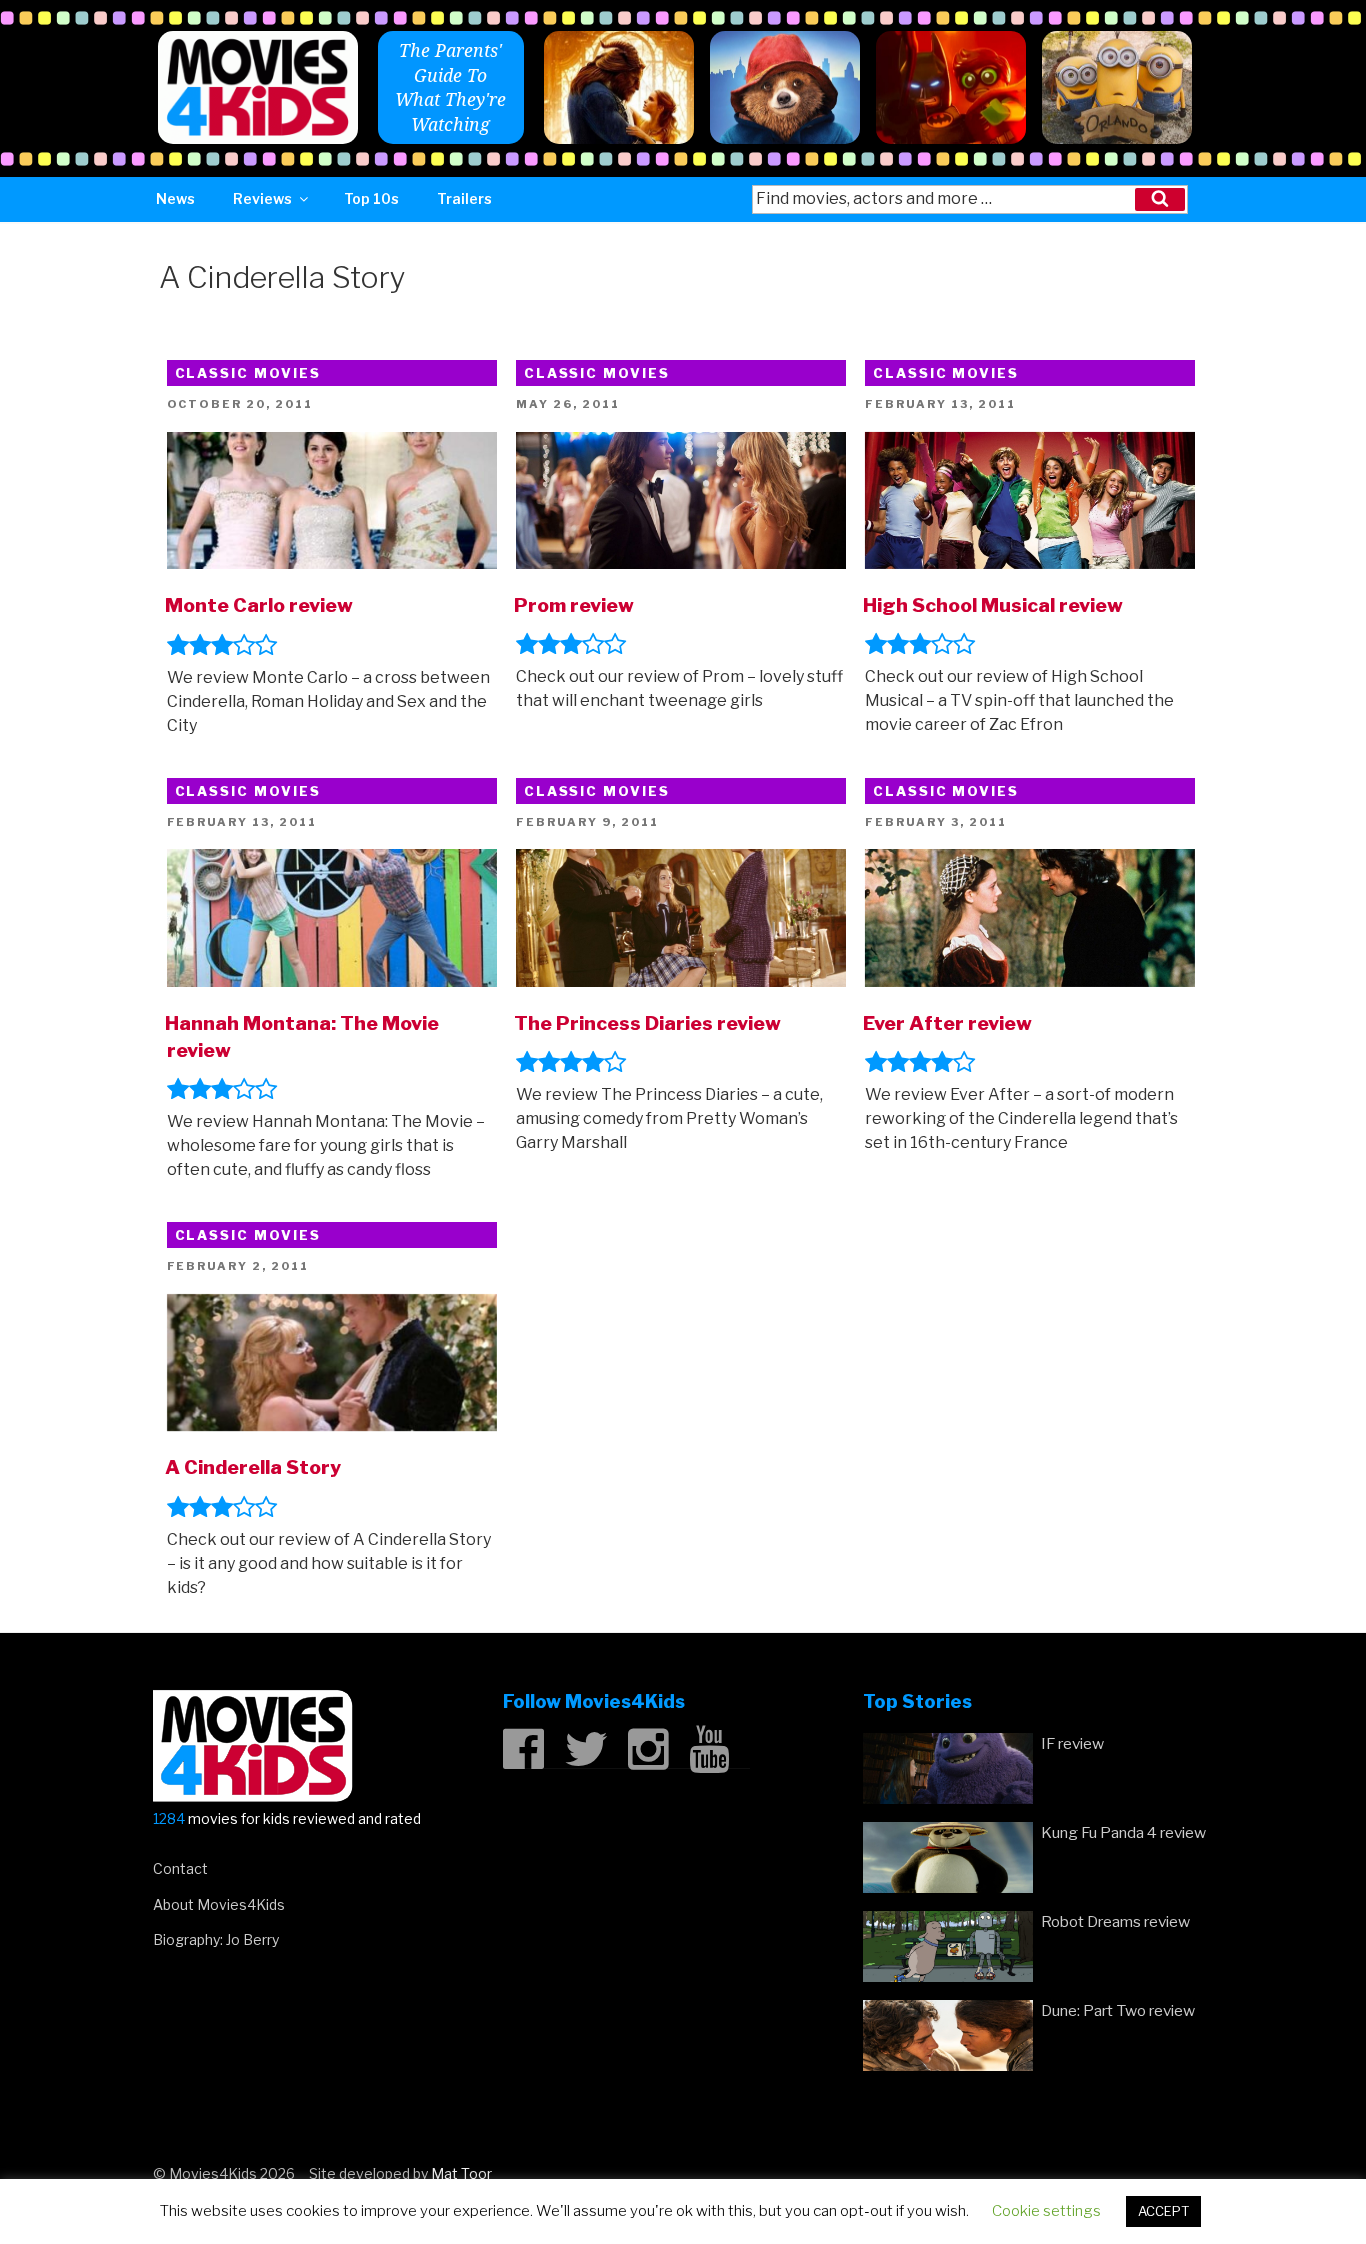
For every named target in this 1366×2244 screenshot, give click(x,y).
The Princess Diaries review (647, 1023)
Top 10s (371, 198)
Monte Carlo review (259, 605)
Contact (180, 1868)
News (175, 198)
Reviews (262, 198)
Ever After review (947, 1023)
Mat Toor (461, 2173)
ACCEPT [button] (1163, 2211)
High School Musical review (993, 605)
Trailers (464, 198)
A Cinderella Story (253, 1467)
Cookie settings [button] (1046, 2211)
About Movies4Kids (219, 1904)
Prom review (574, 605)
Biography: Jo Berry (216, 1939)
